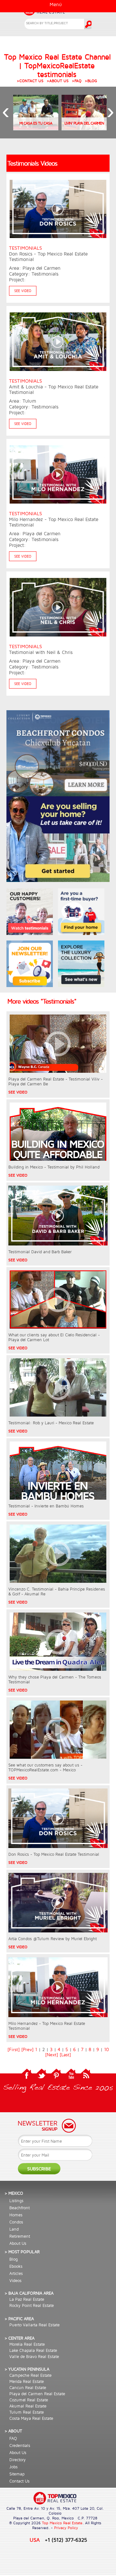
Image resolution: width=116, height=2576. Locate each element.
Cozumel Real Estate (29, 2400)
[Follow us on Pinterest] (56, 2078)
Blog (14, 2259)
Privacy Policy (66, 2528)
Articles (16, 2273)
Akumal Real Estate (28, 2406)
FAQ (13, 2438)
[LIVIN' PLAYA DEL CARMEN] (84, 128)
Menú (56, 4)
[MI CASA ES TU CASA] (36, 128)
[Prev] (27, 2049)
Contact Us (19, 2481)
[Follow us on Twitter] (42, 2078)
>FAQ (77, 81)
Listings (16, 2201)
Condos (16, 2222)
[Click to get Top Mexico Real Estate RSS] (86, 2078)
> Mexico (14, 2193)
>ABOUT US (58, 81)
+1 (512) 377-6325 (66, 2540)
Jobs (14, 2467)
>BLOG (91, 81)
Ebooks (16, 2266)
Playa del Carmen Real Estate (37, 2394)
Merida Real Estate (27, 2381)
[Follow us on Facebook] (27, 2078)
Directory (18, 2460)
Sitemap (17, 2474)
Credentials (20, 2445)
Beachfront (19, 2208)
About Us (18, 2243)
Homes (16, 2215)
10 (106, 2049)
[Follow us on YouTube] (71, 2078)
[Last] (65, 2055)
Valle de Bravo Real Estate (34, 2356)
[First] (14, 2049)
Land (14, 2229)
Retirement (20, 2236)
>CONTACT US (30, 81)
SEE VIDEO (23, 291)
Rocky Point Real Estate (32, 2305)
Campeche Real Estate (30, 2375)
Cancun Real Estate (28, 2387)
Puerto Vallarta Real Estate (34, 2325)
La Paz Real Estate (27, 2299)
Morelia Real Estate (27, 2344)
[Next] (52, 2055)
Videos (15, 2280)
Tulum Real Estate (27, 2412)
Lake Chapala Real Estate (33, 2350)
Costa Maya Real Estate (31, 2418)
